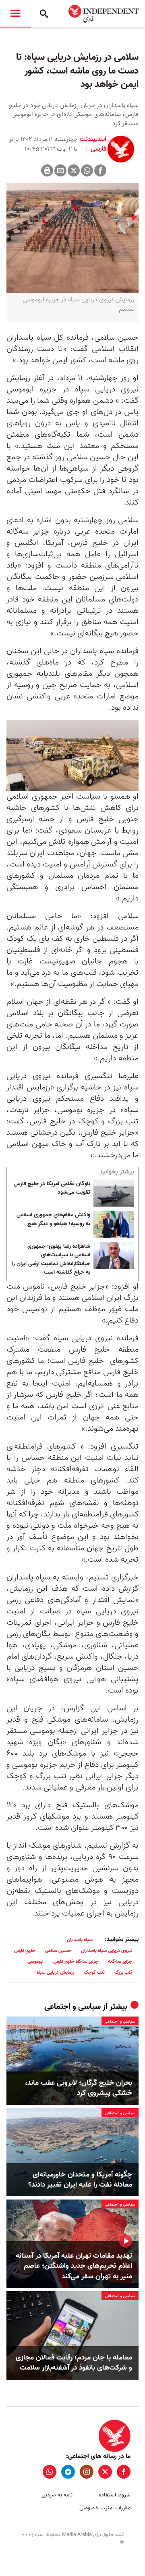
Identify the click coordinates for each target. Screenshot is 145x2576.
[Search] (44, 14)
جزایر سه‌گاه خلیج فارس (76, 1961)
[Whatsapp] (87, 170)
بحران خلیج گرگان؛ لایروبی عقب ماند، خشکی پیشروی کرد (79, 2088)
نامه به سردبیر (57, 2495)
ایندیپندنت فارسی (93, 144)
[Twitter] (74, 170)
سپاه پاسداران (80, 1940)
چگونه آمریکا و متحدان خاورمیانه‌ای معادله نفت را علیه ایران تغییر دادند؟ (80, 2180)
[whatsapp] (50, 2472)
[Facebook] (100, 170)
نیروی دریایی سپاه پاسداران (107, 1950)
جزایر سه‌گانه (120, 1961)
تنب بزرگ (123, 1972)
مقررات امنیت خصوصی (105, 2508)
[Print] (47, 170)
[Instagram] (87, 2472)
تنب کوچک (94, 1972)
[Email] (60, 170)
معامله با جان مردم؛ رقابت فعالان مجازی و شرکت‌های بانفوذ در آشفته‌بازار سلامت (74, 2363)
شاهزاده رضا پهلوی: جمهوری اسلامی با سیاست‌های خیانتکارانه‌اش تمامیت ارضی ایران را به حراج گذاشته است (51, 1260)
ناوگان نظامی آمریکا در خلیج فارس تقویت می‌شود (52, 1188)
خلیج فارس (25, 1950)
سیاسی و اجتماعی (72, 2007)
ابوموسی (35, 1961)
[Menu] (15, 14)
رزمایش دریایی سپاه (55, 1972)
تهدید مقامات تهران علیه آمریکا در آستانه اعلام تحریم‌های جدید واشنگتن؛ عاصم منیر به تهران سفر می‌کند (74, 2266)
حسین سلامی (58, 1950)
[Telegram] (68, 2472)
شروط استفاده (115, 2495)
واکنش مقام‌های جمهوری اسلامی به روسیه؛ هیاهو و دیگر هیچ (53, 1220)
